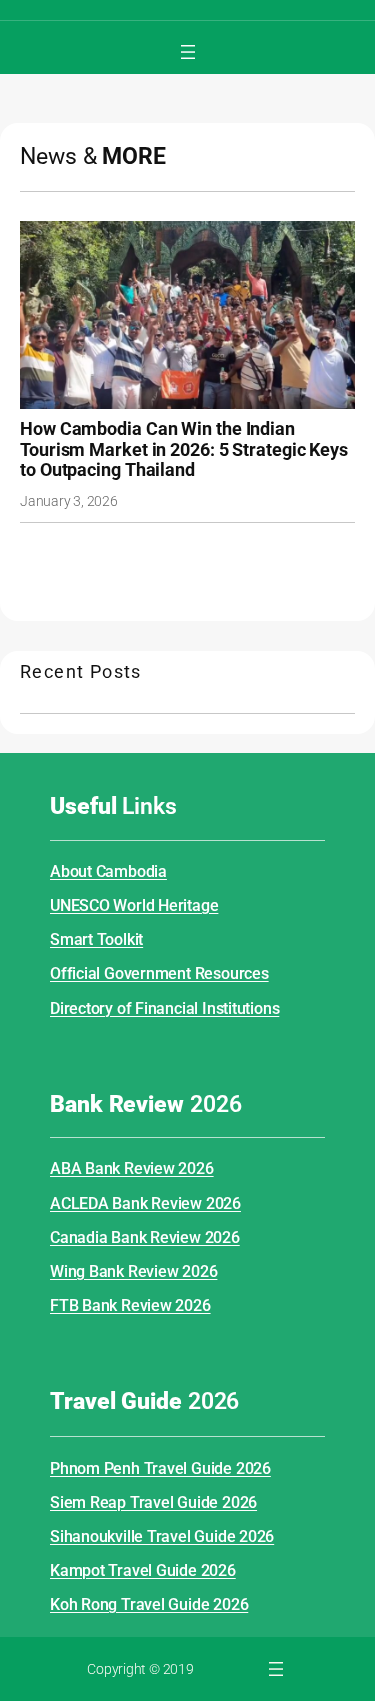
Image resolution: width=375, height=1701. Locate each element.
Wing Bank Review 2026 (133, 1271)
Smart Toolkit (96, 939)
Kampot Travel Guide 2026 (143, 1570)
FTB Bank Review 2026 (130, 1305)
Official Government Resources (159, 973)
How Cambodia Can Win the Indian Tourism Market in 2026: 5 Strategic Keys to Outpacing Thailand (184, 449)
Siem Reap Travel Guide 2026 (153, 1502)
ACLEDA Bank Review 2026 (145, 1203)
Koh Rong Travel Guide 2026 (149, 1604)
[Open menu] (188, 52)
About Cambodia (108, 871)
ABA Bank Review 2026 (132, 1168)
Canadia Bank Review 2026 (145, 1237)
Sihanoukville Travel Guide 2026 (162, 1536)
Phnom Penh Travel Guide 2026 (160, 1468)
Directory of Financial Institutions (164, 1008)
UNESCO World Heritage (134, 905)
